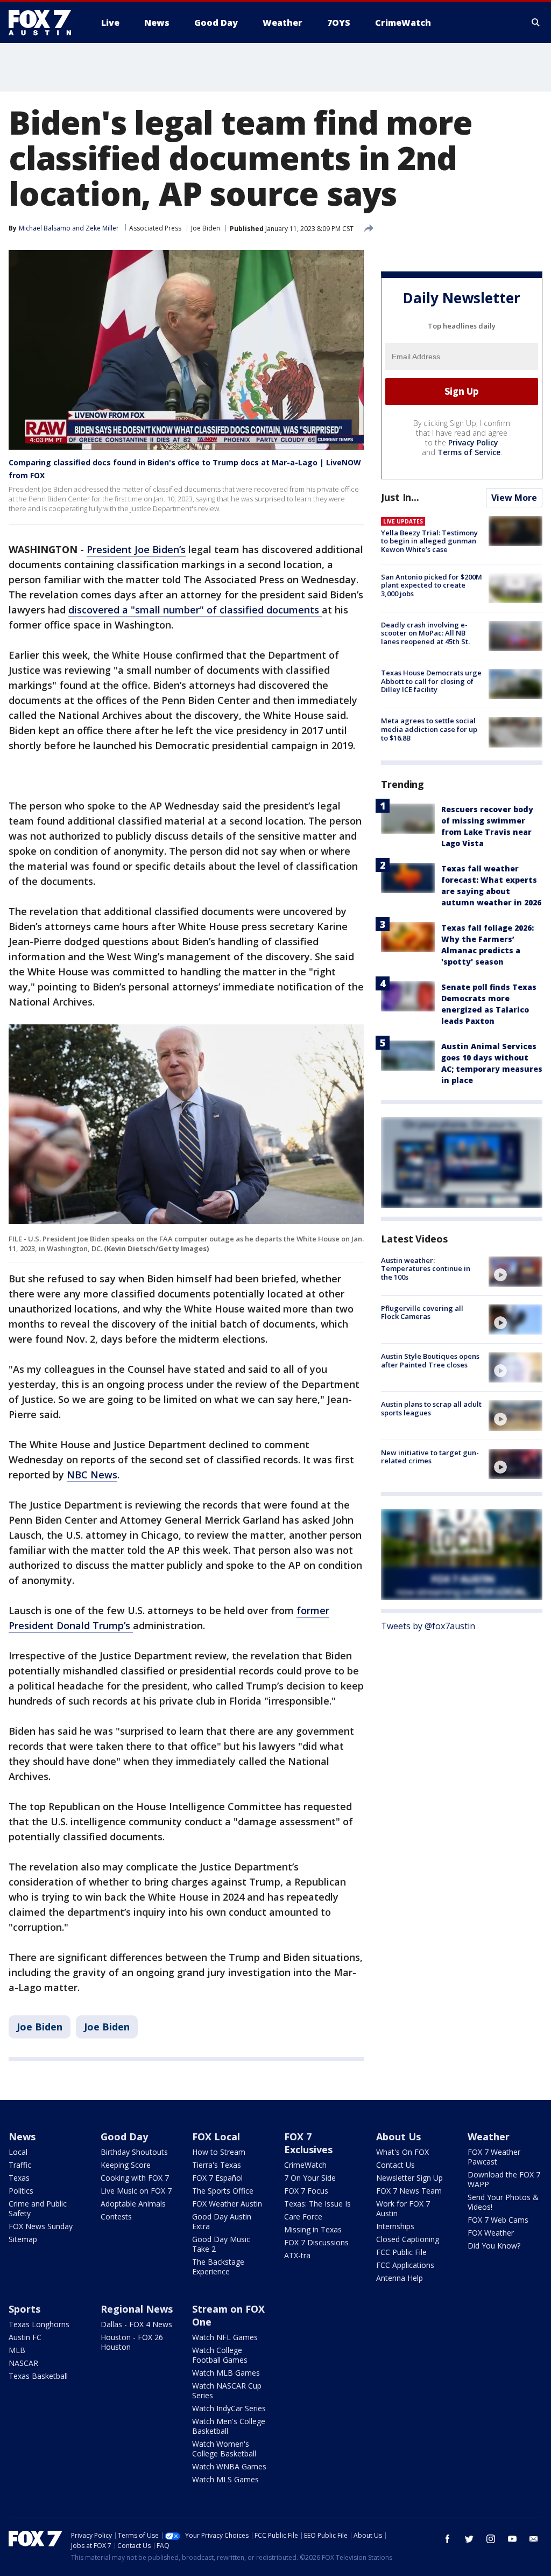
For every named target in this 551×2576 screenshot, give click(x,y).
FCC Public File (401, 2252)
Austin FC (25, 2337)
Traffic (20, 2165)
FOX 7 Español (217, 2178)
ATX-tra (297, 2255)
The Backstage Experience (218, 2267)
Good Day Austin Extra (222, 2221)
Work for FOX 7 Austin (403, 2208)
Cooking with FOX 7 (135, 2178)
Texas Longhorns (39, 2324)
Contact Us (395, 2165)
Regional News (137, 2309)
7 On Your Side (310, 2178)
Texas (19, 2178)
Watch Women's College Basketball (224, 2449)
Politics (21, 2191)
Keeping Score (126, 2165)
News (22, 2137)
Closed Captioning (408, 2239)
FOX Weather (491, 2233)
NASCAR (23, 2363)
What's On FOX (402, 2152)
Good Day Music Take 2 (221, 2244)
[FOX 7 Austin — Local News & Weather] (44, 23)
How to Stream (219, 2152)
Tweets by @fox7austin (428, 1626)
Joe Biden (206, 228)
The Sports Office (223, 2191)
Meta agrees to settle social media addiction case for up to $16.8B (429, 729)
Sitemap (23, 2239)
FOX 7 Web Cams (498, 2220)
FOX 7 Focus (306, 2191)
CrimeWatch (305, 2165)
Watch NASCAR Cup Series (227, 2390)
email (534, 2539)
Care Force (303, 2217)
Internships (395, 2226)
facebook (448, 2539)
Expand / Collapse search (536, 23)
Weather (489, 2137)
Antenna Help (400, 2278)
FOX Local (216, 2137)
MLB (17, 2350)
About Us (398, 2137)
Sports (24, 2309)
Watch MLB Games (226, 2373)
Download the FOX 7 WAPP (504, 2179)
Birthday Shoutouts (134, 2152)
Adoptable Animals (133, 2204)
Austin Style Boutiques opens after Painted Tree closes (430, 1360)
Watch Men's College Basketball (229, 2426)
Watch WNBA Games (229, 2466)
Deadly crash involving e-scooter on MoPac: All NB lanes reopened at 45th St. (425, 633)
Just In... (400, 497)
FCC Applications (405, 2265)
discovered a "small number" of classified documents (195, 610)
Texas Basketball (38, 2376)
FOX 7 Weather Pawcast (494, 2157)
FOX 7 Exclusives (308, 2143)
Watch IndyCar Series (229, 2408)
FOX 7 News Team (409, 2191)
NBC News (92, 1475)
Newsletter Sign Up (409, 2178)
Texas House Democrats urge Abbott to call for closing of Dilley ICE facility (431, 681)
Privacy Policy (473, 442)
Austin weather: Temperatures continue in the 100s (426, 1269)
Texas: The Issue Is (317, 2204)
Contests (116, 2217)
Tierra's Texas (217, 2165)
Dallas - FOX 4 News (136, 2324)
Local (18, 2152)
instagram (491, 2539)
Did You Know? (494, 2246)
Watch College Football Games (220, 2355)
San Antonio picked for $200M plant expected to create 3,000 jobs (432, 585)
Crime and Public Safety (38, 2208)
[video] (515, 1272)
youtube (512, 2539)
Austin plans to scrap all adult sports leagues (431, 1408)
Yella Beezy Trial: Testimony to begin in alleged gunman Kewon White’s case (429, 541)
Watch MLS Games (225, 2479)
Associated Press (155, 228)
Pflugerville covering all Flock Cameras (422, 1313)
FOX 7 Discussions (316, 2242)
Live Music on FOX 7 (136, 2191)
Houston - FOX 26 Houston (132, 2342)
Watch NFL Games (225, 2337)
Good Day (124, 2137)
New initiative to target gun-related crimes (430, 1457)
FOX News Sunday (41, 2226)
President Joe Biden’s (136, 549)
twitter (469, 2539)
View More (514, 498)
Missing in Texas (313, 2229)
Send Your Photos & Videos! (503, 2202)
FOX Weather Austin (227, 2204)
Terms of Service (469, 452)
